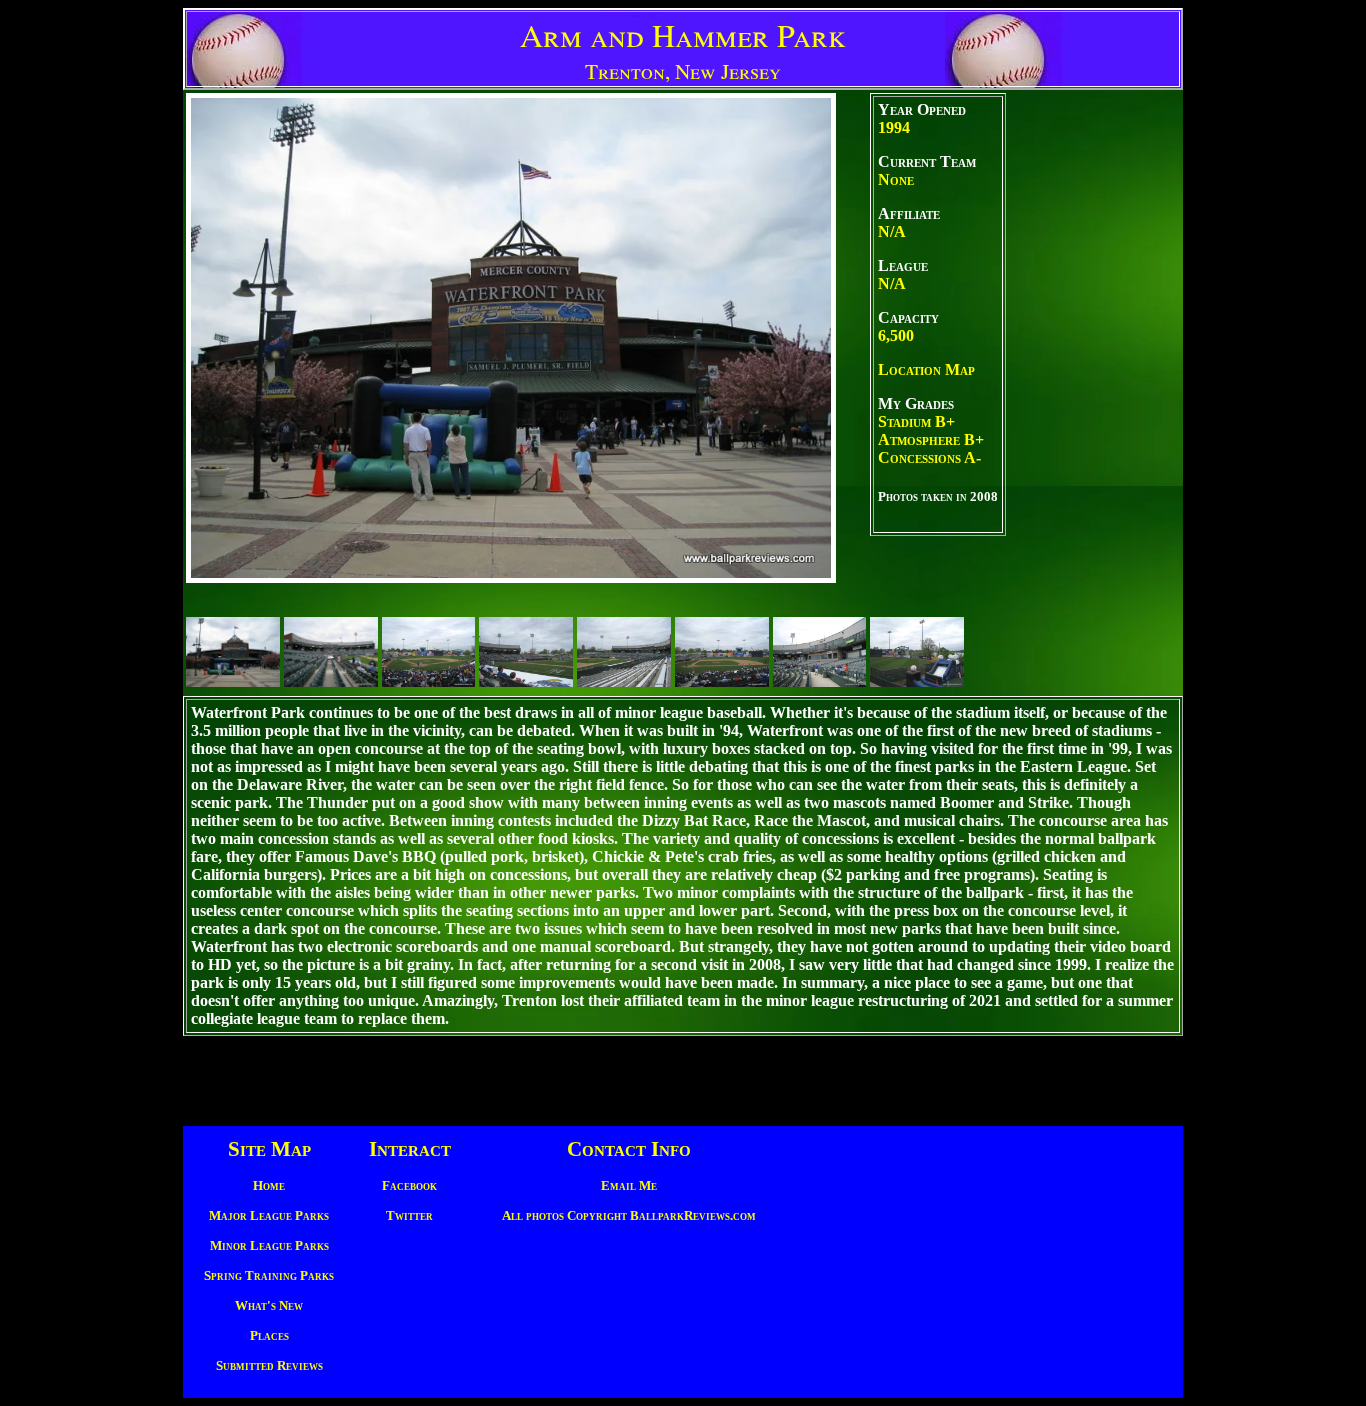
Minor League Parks (269, 1245)
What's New (269, 1305)
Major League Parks (269, 1215)
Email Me (629, 1185)
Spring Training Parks (269, 1275)
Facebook (409, 1185)
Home (269, 1185)
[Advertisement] (1093, 393)
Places (269, 1335)
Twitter (409, 1215)
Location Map (926, 369)
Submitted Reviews (269, 1365)
